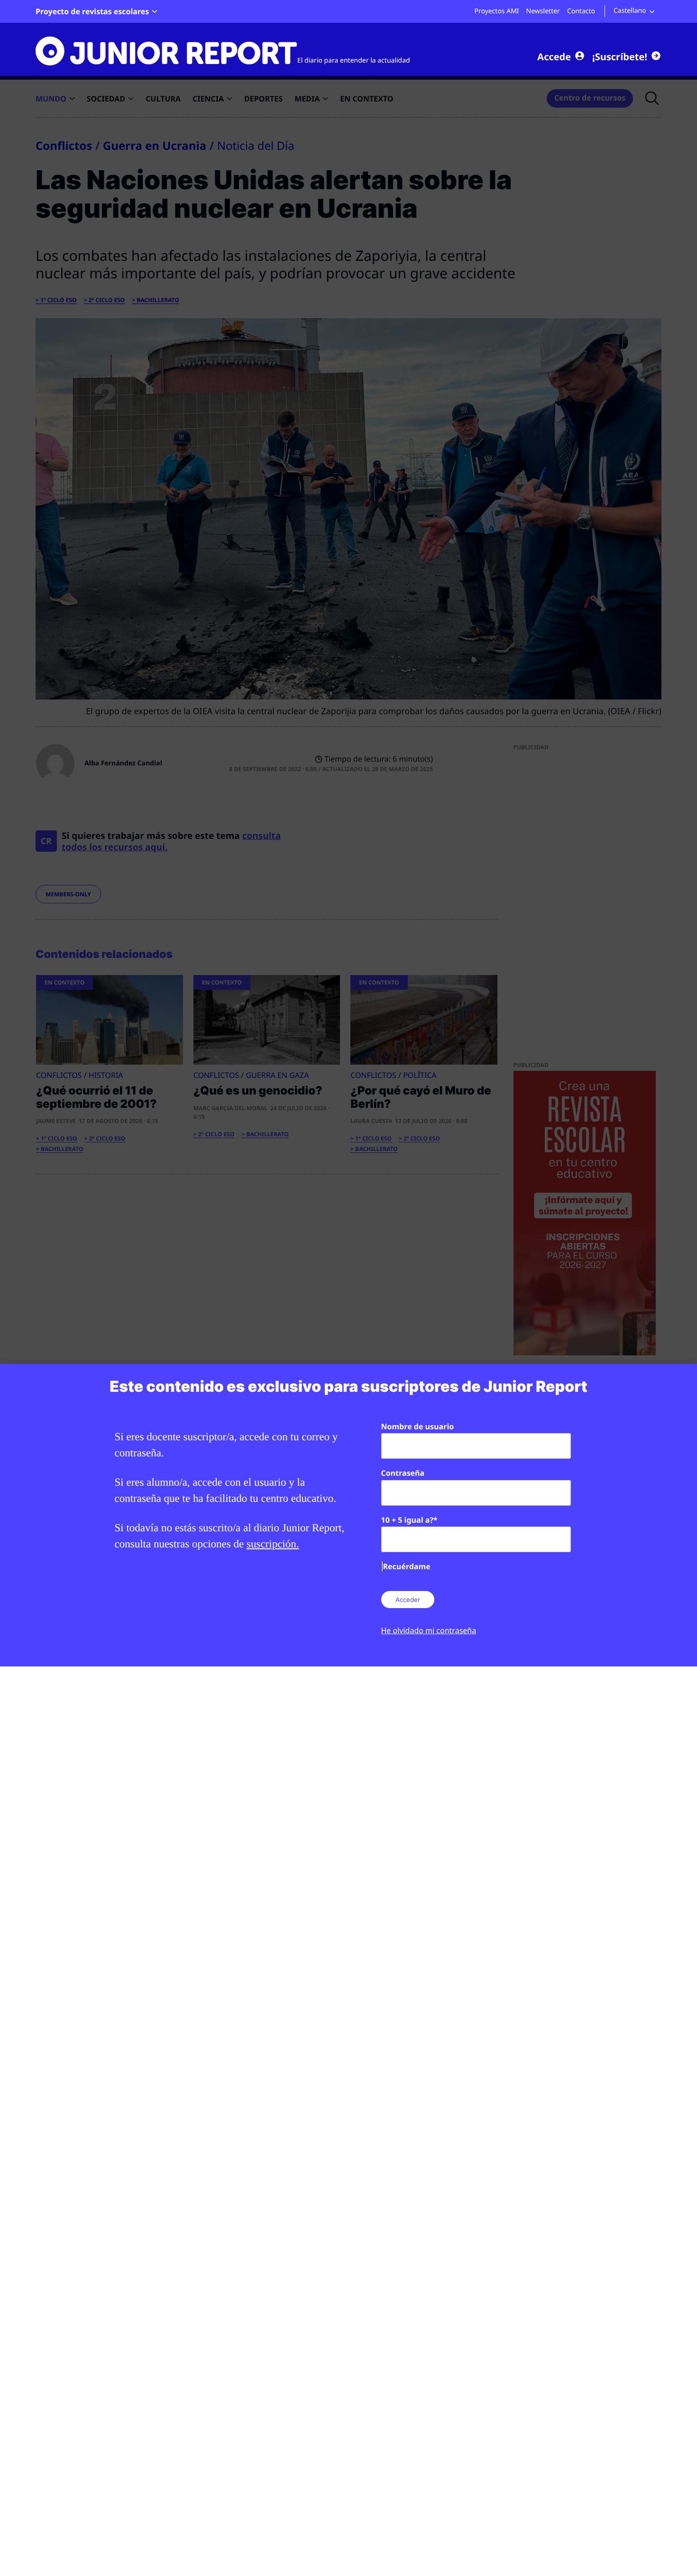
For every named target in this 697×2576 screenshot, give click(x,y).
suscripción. (273, 1544)
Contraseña (403, 1473)
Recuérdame (407, 1566)
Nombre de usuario (418, 1426)
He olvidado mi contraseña (429, 1630)
